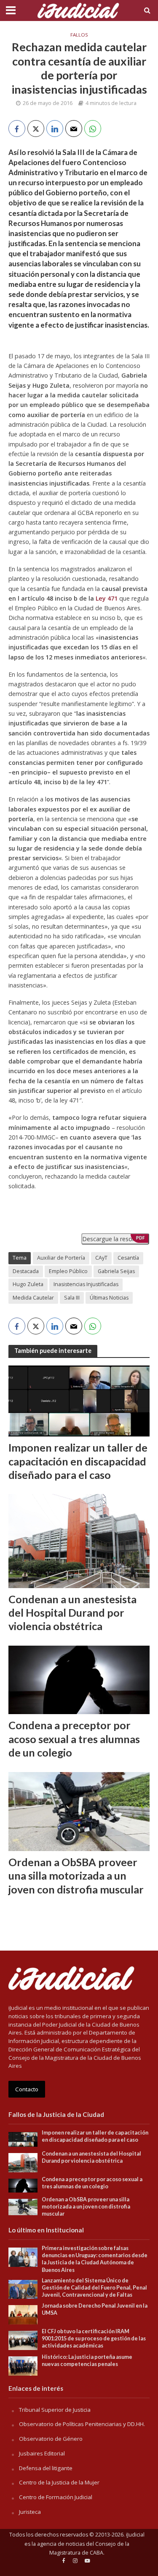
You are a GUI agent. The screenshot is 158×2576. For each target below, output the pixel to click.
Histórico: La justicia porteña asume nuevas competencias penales (87, 2361)
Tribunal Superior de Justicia (55, 2410)
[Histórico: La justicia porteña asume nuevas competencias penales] (23, 2365)
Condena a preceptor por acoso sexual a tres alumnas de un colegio (74, 1739)
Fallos (79, 35)
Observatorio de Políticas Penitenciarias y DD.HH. (82, 2424)
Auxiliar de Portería (61, 1258)
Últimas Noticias (109, 1298)
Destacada (26, 1271)
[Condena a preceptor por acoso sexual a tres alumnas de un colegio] (79, 1679)
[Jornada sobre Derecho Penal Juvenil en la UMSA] (23, 2314)
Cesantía (128, 1258)
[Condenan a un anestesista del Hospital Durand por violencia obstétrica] (79, 1540)
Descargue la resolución (115, 1239)
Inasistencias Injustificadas (86, 1284)
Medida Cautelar (33, 1298)
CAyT (101, 1258)
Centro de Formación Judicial (56, 2497)
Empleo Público (68, 1271)
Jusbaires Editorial (42, 2453)
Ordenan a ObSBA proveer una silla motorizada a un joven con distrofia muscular (76, 1876)
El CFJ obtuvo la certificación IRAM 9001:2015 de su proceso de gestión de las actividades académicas (94, 2338)
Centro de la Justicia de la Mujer (59, 2482)
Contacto (27, 2089)
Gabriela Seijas (116, 1271)
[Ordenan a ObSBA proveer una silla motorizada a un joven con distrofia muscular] (79, 1811)
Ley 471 (107, 598)
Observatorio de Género (51, 2439)
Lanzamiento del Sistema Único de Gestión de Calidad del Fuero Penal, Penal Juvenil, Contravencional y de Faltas (94, 2288)
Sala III (72, 1298)
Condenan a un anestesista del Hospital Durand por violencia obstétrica (72, 1613)
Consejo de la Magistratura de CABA (89, 2548)
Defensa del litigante (46, 2468)
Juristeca (30, 2512)
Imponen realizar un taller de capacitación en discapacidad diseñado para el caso (78, 1461)
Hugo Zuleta (28, 1284)
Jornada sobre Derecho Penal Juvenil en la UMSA (95, 2309)
